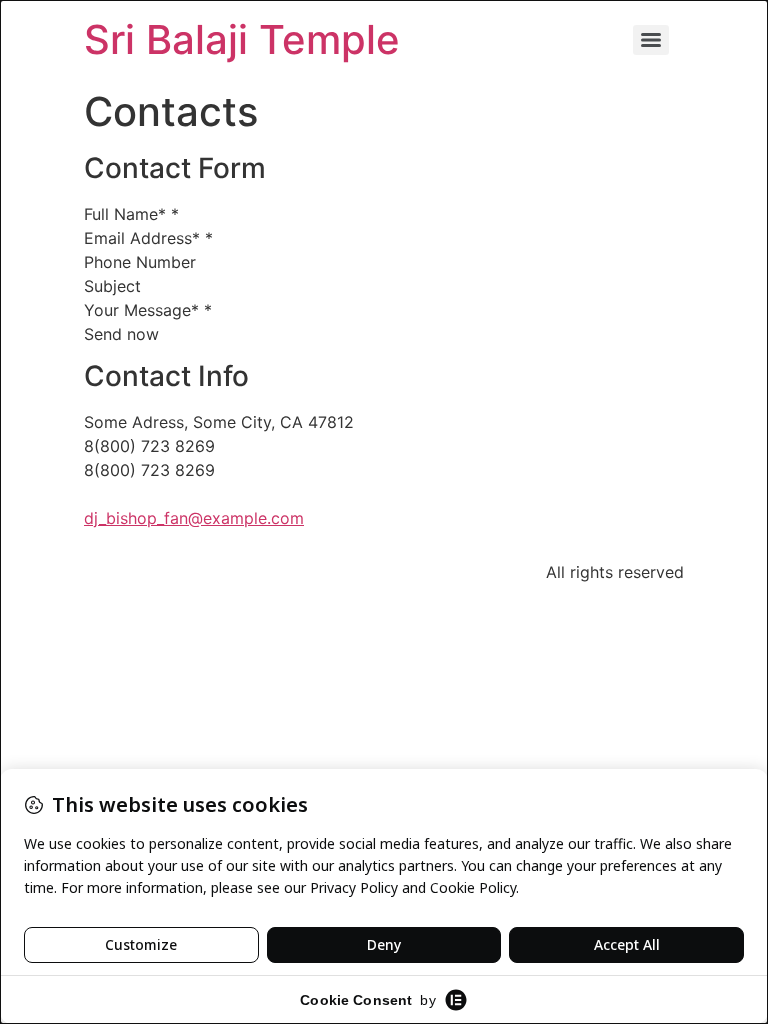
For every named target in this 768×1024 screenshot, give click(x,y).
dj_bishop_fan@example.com (194, 518)
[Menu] (651, 40)
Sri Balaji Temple (242, 39)
